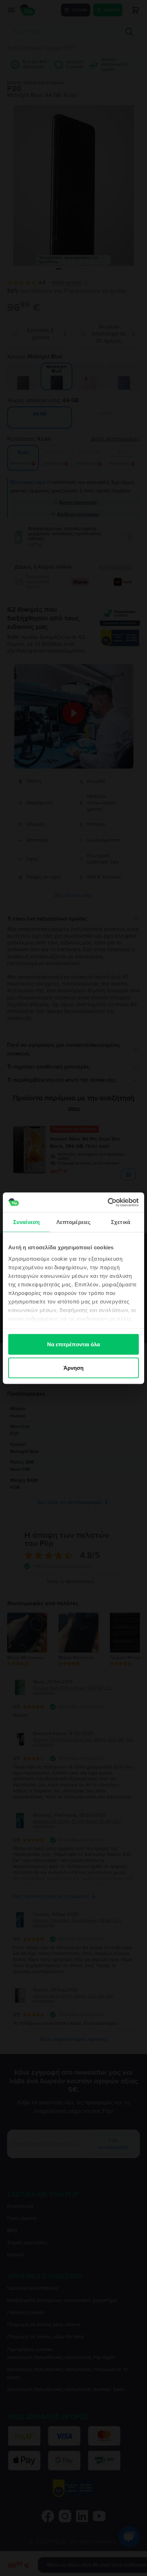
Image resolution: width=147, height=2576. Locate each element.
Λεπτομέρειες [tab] (73, 1222)
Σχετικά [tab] (121, 1222)
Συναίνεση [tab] (26, 1222)
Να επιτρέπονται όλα (74, 1344)
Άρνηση (74, 1368)
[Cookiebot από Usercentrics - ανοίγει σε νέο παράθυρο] (108, 1202)
